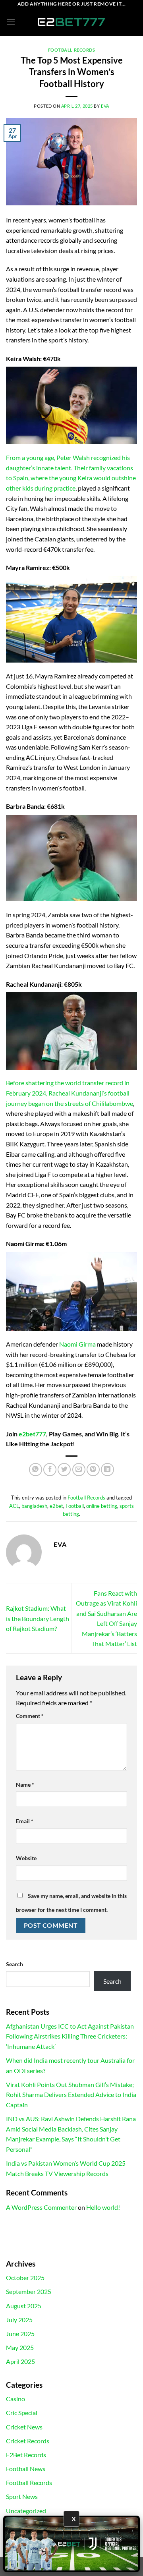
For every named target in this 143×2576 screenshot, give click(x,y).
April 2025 (20, 2361)
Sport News (22, 2496)
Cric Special (22, 2413)
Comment (30, 1716)
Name (25, 1785)
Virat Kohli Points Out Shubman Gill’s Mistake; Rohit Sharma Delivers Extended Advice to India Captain (71, 2095)
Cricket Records (28, 2441)
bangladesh (34, 1506)
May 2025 (20, 2347)
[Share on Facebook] (50, 1470)
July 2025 (19, 2320)
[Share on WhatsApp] (36, 1470)
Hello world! (103, 2207)
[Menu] (11, 22)
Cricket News (24, 2427)
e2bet (56, 1506)
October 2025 (25, 2277)
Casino (15, 2399)
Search (14, 1964)
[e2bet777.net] (71, 22)
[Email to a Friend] (79, 1470)
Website (26, 1858)
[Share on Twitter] (64, 1470)
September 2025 (29, 2291)
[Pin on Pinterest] (93, 1470)
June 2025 (20, 2333)
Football (75, 1506)
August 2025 (24, 2306)
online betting (102, 1506)
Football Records (72, 50)
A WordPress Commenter (41, 2207)
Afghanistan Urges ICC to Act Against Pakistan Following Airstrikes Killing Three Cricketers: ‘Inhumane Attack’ (70, 2036)
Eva (105, 106)
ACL (14, 1506)
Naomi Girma (77, 1344)
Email (25, 1821)
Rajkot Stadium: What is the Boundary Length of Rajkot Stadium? (38, 1618)
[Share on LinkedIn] (107, 1470)
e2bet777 (32, 1434)
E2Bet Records (26, 2455)
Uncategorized (26, 2511)
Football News (26, 2469)
